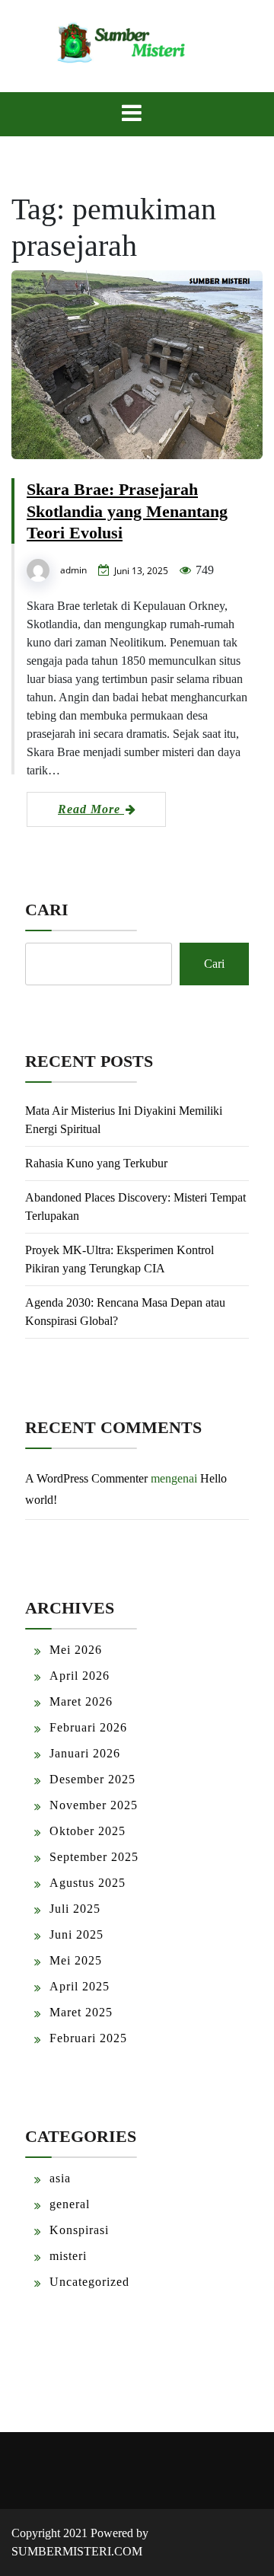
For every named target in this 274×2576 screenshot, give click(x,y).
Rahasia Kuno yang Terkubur (96, 1163)
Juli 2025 (75, 1909)
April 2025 (80, 1986)
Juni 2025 (76, 1934)
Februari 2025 (88, 2038)
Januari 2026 (85, 1753)
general (70, 2204)
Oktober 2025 (88, 1831)
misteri (68, 2256)
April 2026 (80, 1676)
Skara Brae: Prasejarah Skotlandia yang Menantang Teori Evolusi (127, 511)
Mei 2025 (76, 1960)
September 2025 (94, 1857)
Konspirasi (79, 2230)
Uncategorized (89, 2282)
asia (60, 2178)
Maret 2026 (81, 1701)
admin (73, 570)
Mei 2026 (76, 1650)
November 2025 (94, 1805)
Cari (47, 910)
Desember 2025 (92, 1779)
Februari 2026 (88, 1727)
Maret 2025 (81, 2012)
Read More (91, 809)
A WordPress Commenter (86, 1478)
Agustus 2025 (88, 1883)
